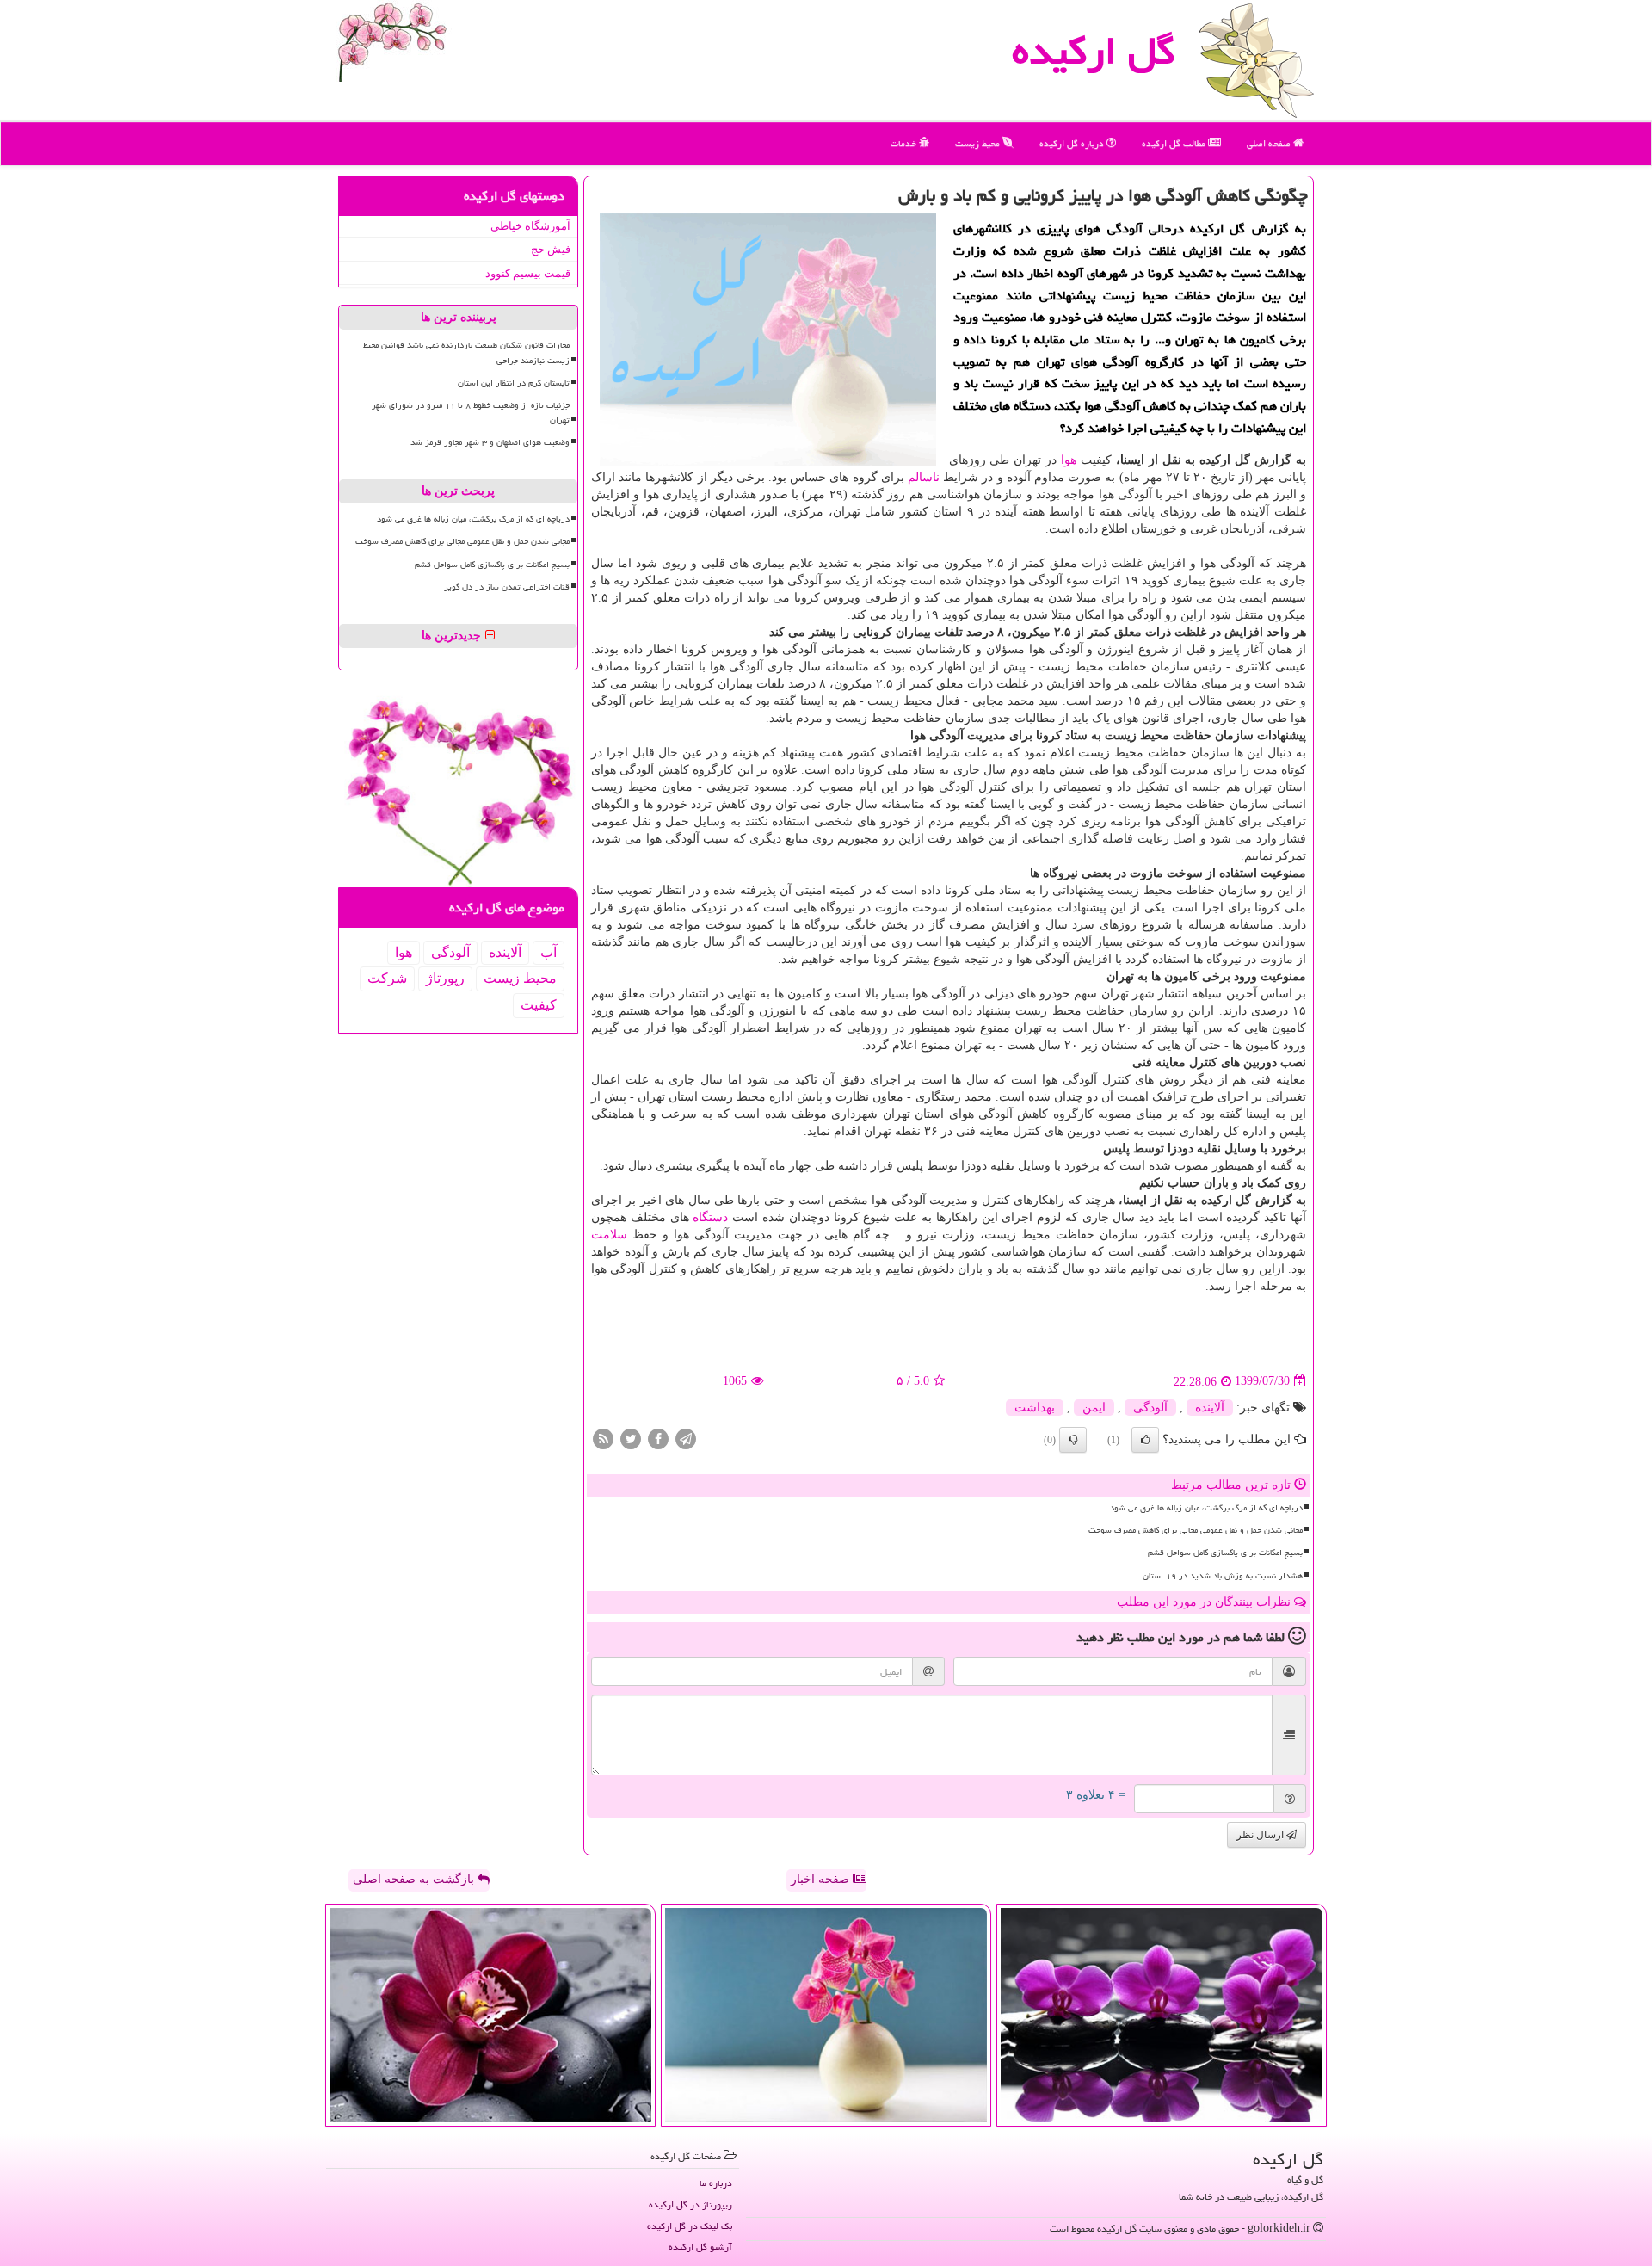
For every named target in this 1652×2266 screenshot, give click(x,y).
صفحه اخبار (822, 1879)
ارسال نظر (1261, 1835)
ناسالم (924, 477)
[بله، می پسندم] (1145, 1440)
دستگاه (710, 1217)
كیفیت (539, 1005)
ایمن (1094, 1408)
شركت (387, 978)
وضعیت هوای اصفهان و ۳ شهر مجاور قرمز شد (490, 442)
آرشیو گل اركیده (700, 2247)
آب (549, 952)
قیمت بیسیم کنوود (528, 273)
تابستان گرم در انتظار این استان (514, 383)
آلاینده (1210, 1408)
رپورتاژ (445, 978)
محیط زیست (979, 143)
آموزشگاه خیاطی (530, 226)
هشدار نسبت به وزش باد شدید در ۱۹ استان (1223, 1576)
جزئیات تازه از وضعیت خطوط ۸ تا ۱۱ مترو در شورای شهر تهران (471, 413)
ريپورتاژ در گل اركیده (690, 2204)
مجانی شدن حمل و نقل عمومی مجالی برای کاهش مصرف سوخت (1196, 1530)
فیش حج (551, 249)
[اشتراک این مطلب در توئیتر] (631, 1438)
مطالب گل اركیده (1175, 143)
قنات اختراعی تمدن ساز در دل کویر (507, 587)
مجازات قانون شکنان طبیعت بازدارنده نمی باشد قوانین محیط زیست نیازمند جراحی (466, 352)
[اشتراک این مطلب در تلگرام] (686, 1438)
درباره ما (716, 2183)
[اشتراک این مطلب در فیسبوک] (658, 1438)
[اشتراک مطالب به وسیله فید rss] (603, 1438)
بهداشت (1035, 1408)
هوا (1069, 460)
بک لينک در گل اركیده (690, 2226)
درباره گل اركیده (1073, 143)
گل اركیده (1094, 51)
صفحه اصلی (1270, 143)
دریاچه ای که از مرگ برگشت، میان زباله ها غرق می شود (1206, 1508)
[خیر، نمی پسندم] (1073, 1440)
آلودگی (1150, 1408)
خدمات (905, 143)
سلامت (609, 1235)
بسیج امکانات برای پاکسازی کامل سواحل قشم (1225, 1553)
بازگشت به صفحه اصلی (415, 1879)
